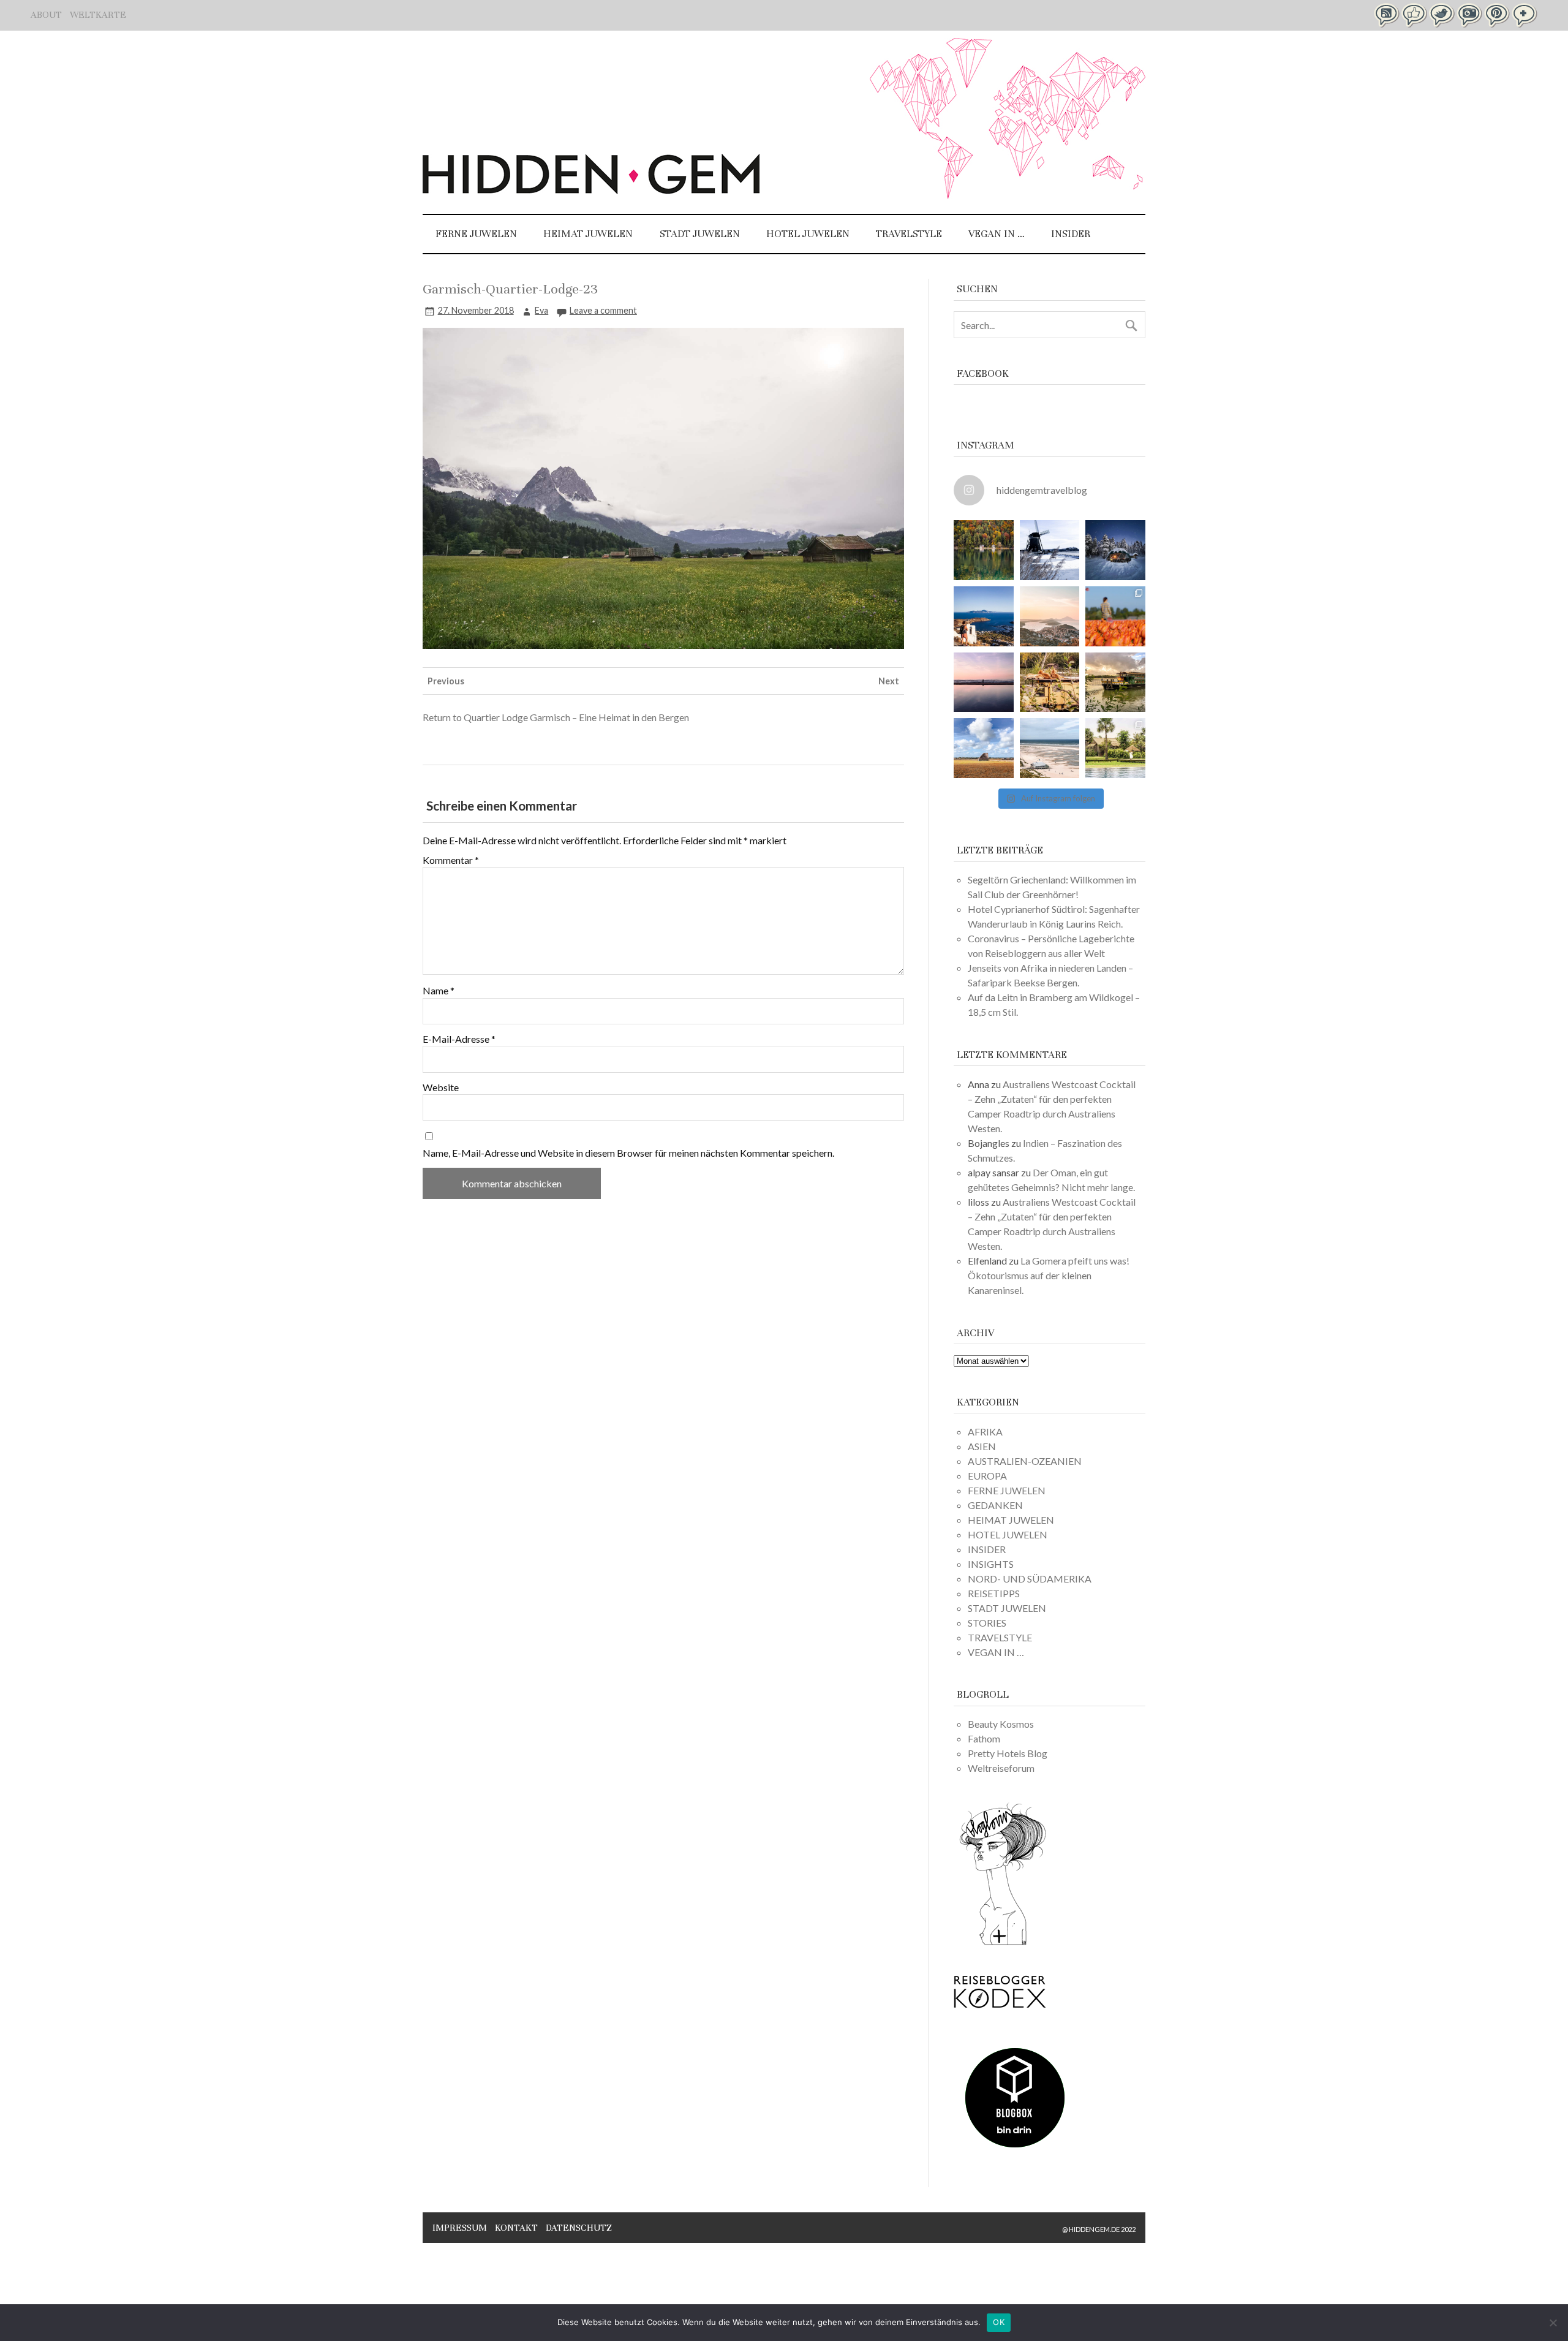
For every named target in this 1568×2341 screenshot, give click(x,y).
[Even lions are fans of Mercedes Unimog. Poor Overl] (1050, 683)
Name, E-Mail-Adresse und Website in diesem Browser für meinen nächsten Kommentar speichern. (628, 1153)
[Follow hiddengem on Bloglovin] (1003, 1943)
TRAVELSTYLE (909, 234)
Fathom (984, 1738)
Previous (446, 681)
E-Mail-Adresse (459, 1039)
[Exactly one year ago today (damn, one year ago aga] (1050, 550)
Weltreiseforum (1001, 1768)
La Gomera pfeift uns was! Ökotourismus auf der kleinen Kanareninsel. (1049, 1275)
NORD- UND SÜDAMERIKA (1030, 1579)
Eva (541, 310)
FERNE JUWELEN (476, 234)
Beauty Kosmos (1001, 1724)
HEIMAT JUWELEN (588, 234)
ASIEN (982, 1446)
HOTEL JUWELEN (808, 234)
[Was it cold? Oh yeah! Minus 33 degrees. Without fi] (1115, 550)
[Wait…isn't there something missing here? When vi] (984, 748)
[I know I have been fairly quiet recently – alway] (984, 683)
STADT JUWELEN (700, 234)
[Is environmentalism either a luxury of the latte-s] (1115, 748)
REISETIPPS (994, 1593)
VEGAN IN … (997, 234)
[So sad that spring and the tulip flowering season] (1115, 616)
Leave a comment (603, 310)
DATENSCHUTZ (579, 2228)
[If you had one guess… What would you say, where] (1115, 683)
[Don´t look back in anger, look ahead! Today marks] (984, 616)
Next (889, 681)
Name (439, 991)
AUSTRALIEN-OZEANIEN (1025, 1461)
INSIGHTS (991, 1564)
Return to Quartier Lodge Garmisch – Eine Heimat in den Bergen (556, 717)
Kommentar (451, 860)
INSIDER (1071, 234)
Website (441, 1087)
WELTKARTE (98, 15)
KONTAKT (516, 2228)
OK (999, 2322)
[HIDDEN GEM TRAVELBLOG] (591, 190)
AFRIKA (985, 1431)
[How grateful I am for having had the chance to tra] (1050, 616)
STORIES (987, 1623)
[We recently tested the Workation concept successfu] (984, 550)
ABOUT (46, 15)
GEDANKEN (995, 1505)
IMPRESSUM (460, 2228)
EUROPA (987, 1476)
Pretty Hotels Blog (1008, 1753)
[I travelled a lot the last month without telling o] (1050, 748)
